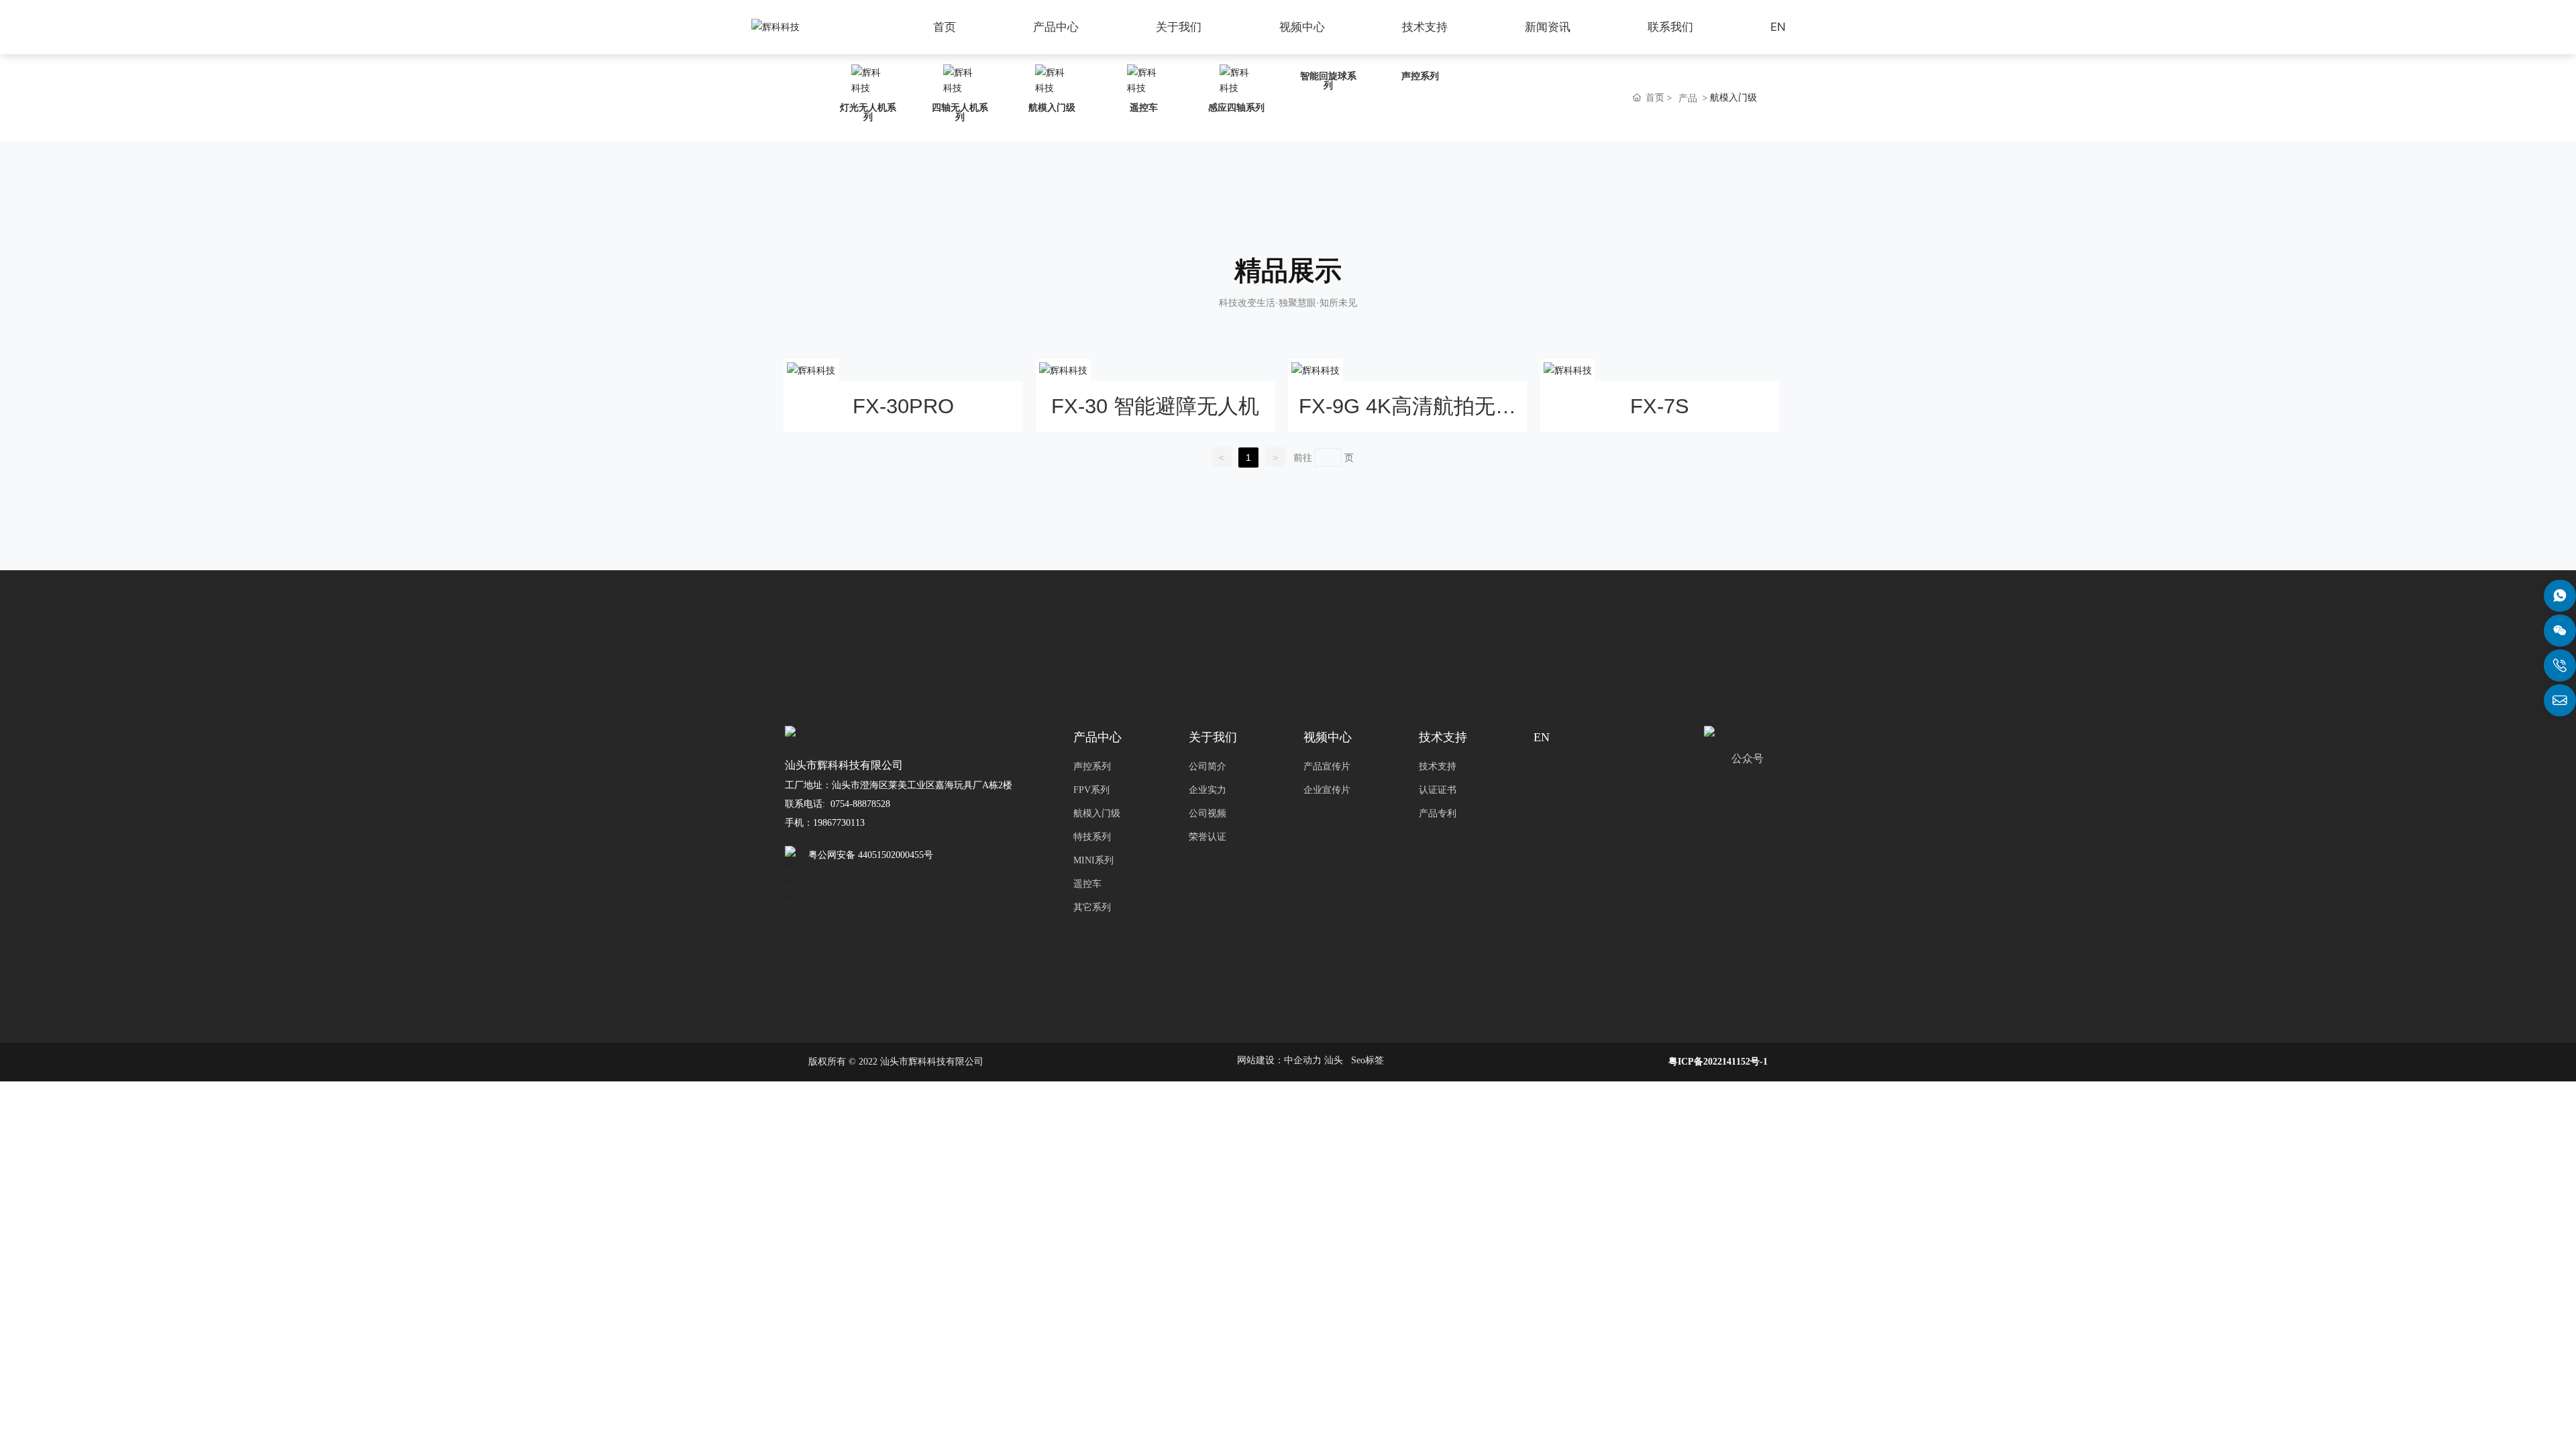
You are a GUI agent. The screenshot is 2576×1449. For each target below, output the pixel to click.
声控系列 (1420, 76)
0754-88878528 (862, 804)
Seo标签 (1367, 1060)
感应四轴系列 (1236, 107)
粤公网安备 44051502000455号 (871, 855)
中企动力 (1303, 1060)
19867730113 (839, 823)
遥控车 (1144, 107)
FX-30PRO (903, 406)
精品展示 (1288, 271)
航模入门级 (1052, 107)
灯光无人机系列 (868, 112)
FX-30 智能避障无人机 (1155, 406)
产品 (1688, 98)
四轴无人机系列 (960, 112)
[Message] (2560, 596)
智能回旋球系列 (1328, 80)
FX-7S (1660, 406)
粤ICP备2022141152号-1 (1718, 1062)
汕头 (1334, 1060)
